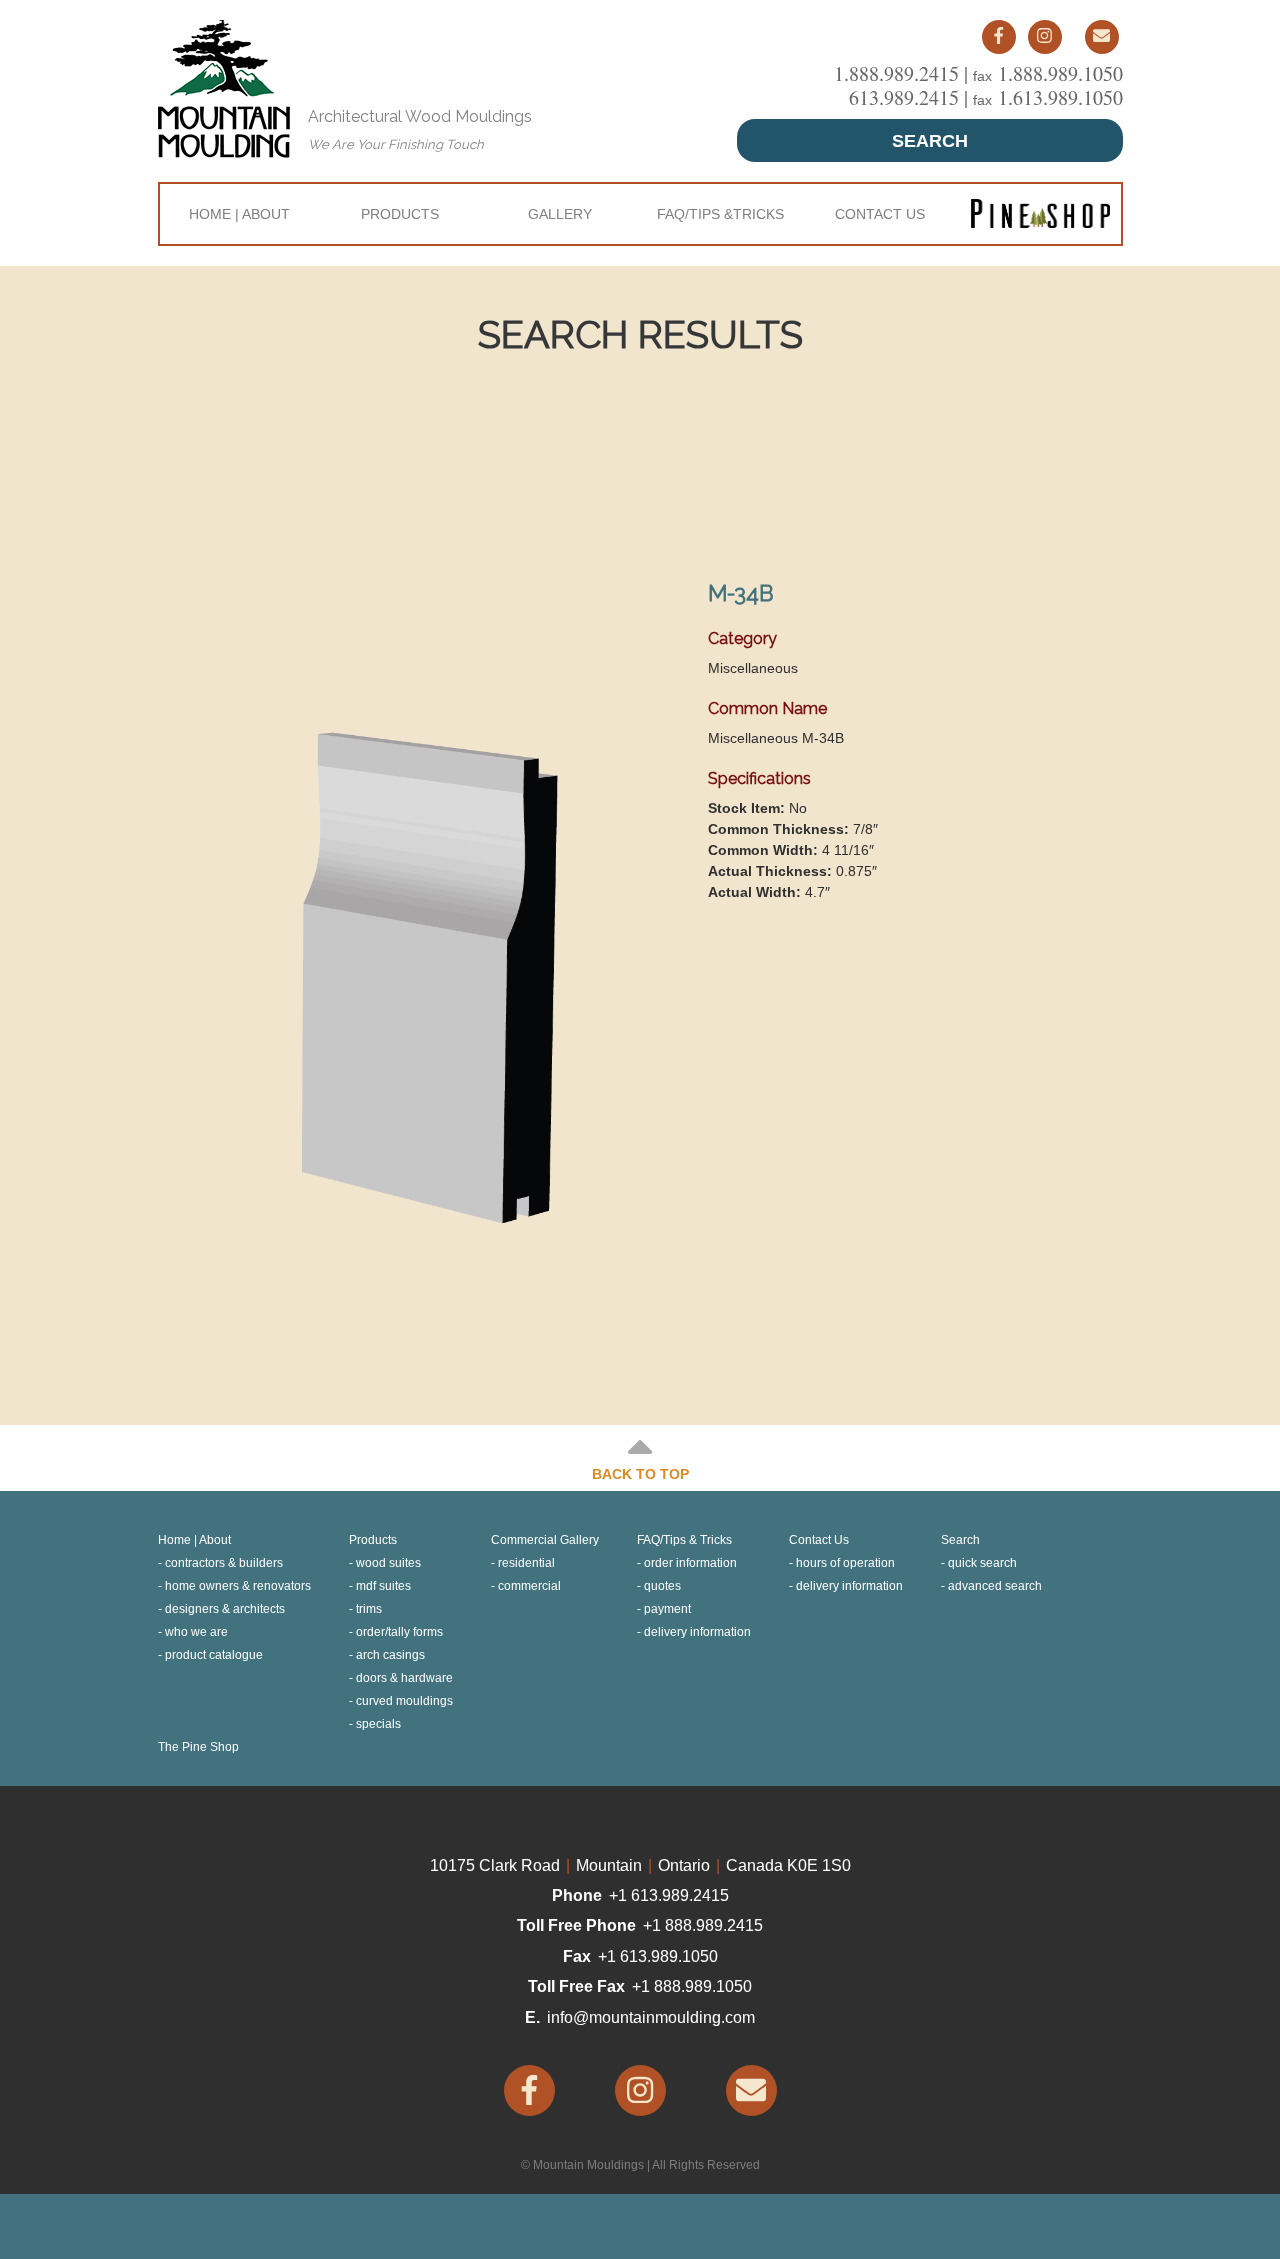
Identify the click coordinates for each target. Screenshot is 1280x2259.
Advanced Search (995, 1586)
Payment (667, 1609)
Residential (526, 1563)
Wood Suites (388, 1563)
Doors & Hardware (404, 1678)
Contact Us (880, 214)
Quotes (662, 1586)
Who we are (196, 1632)
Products (400, 214)
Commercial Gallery (545, 1540)
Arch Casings (390, 1655)
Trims (369, 1609)
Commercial (529, 1586)
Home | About (239, 214)
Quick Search (982, 1563)
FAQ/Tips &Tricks (720, 214)
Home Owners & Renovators (238, 1586)
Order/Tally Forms (399, 1632)
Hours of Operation (845, 1563)
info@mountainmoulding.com (651, 2017)
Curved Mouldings (404, 1701)
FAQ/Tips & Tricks (684, 1540)
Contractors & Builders (224, 1563)
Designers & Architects (225, 1609)
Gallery (560, 214)
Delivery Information (697, 1632)
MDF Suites (383, 1586)
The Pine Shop (198, 1747)
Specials (378, 1724)
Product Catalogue (214, 1655)
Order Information (690, 1563)
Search (930, 141)
